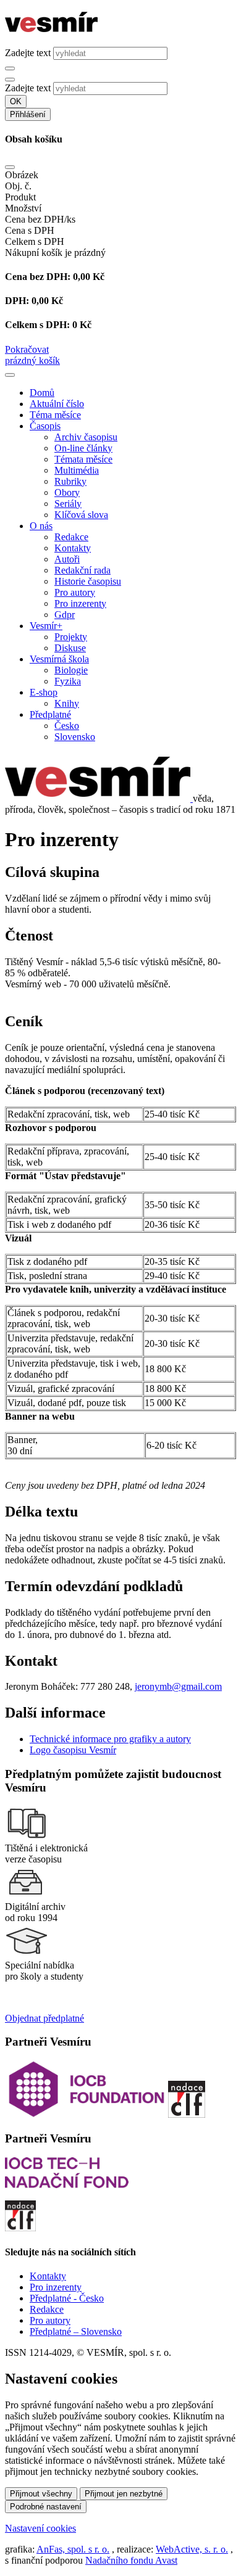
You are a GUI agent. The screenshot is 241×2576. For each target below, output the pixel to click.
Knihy (67, 703)
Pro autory (75, 592)
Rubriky (70, 481)
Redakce (71, 537)
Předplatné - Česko (67, 2298)
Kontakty (73, 548)
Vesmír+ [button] (46, 626)
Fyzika (68, 681)
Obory (67, 492)
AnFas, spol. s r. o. (73, 2549)
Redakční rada (82, 570)
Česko (67, 726)
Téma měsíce (55, 415)
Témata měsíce (83, 459)
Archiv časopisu (86, 437)
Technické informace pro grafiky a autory (110, 1739)
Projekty (71, 637)
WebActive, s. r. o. (192, 2549)
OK (16, 101)
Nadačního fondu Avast (131, 2560)
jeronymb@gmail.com (178, 1686)
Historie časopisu (88, 581)
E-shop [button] (44, 692)
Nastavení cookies (40, 2528)
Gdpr (65, 615)
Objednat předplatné (44, 2018)
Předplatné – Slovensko (76, 2331)
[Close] (10, 167)
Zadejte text (28, 53)
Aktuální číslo (57, 404)
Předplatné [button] (50, 714)
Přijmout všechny (41, 2494)
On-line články (83, 448)
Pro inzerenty (80, 603)
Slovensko (75, 737)
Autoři (67, 559)
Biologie (71, 670)
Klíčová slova (81, 515)
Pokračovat (27, 349)
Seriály (68, 504)
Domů (42, 393)
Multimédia (77, 470)
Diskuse (70, 648)
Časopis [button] (45, 426)
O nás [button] (41, 526)
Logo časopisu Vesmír (73, 1750)
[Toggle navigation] (10, 375)
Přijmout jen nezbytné (124, 2494)
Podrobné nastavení (46, 2507)
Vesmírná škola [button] (59, 659)
